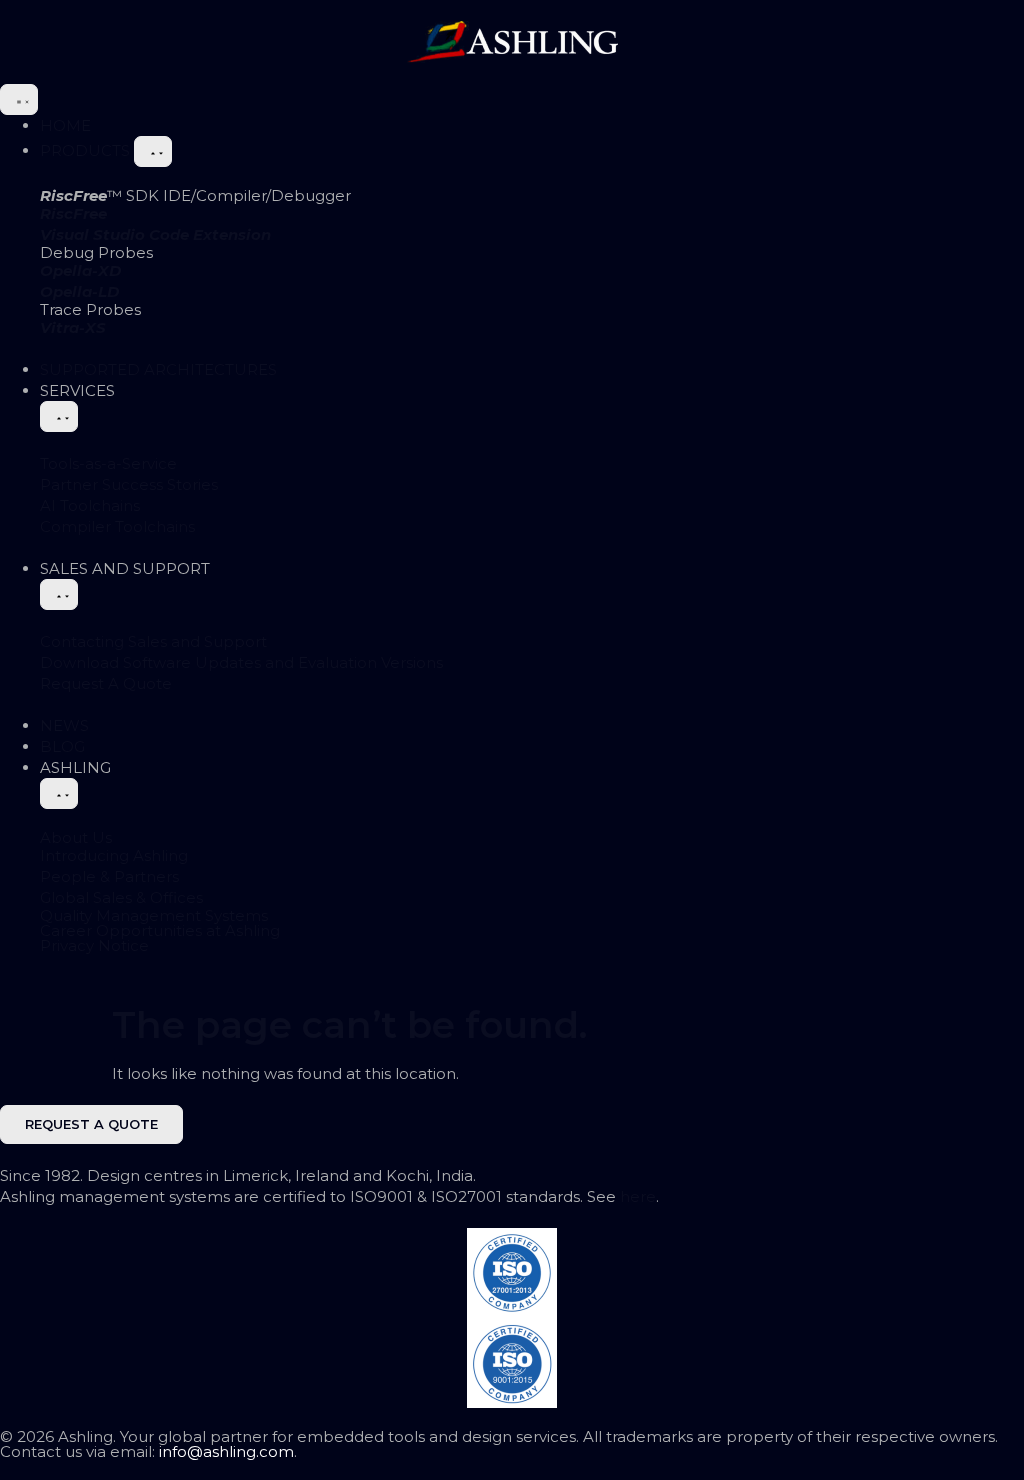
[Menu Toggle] (19, 99)
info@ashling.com (226, 1451)
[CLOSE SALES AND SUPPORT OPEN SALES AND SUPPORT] (59, 594)
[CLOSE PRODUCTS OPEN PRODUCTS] (153, 151)
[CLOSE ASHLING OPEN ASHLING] (59, 793)
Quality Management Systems (154, 915)
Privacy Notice (94, 945)
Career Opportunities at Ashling (160, 930)
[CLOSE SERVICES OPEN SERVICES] (59, 416)
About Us (76, 837)
